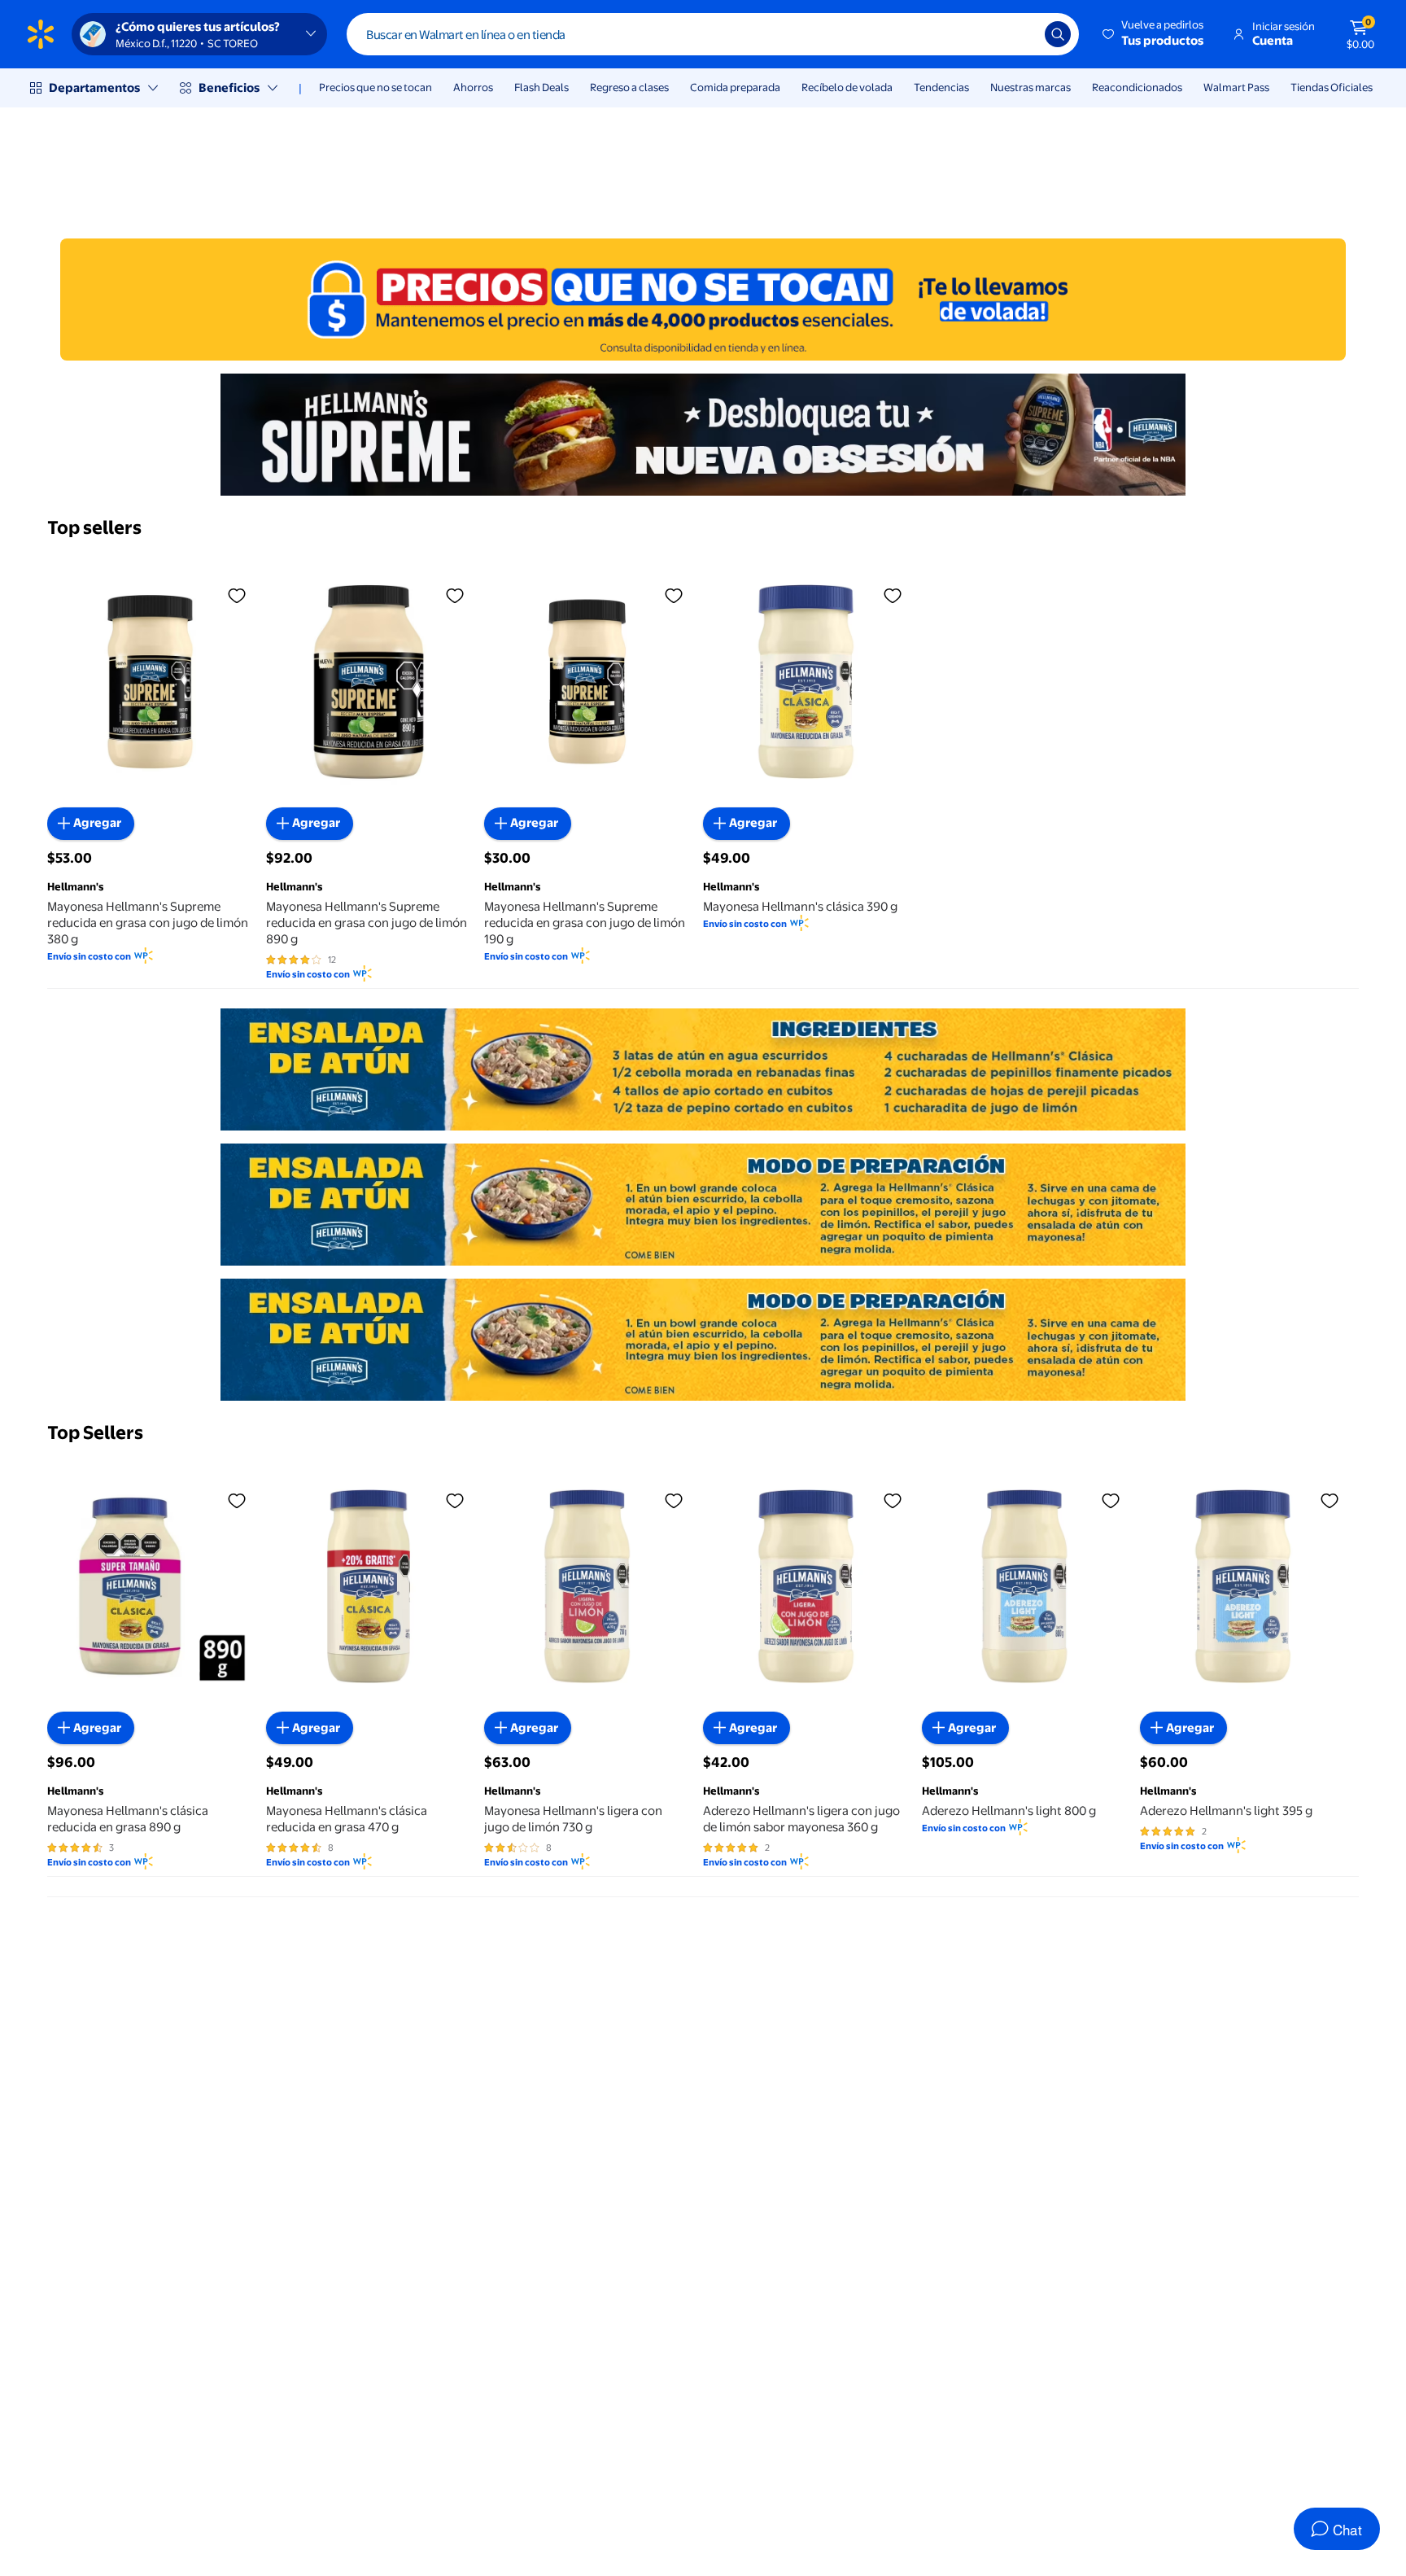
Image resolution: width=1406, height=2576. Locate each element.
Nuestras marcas (1030, 87)
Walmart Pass (1236, 87)
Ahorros (473, 87)
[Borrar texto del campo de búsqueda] (1020, 34)
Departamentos (94, 87)
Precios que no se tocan (376, 87)
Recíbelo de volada (847, 87)
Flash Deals (541, 87)
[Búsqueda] (1058, 34)
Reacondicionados (1137, 87)
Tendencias (941, 87)
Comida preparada (735, 87)
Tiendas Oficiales (1332, 87)
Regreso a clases (629, 87)
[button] (1154, 34)
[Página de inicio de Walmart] (41, 34)
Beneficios (229, 87)
